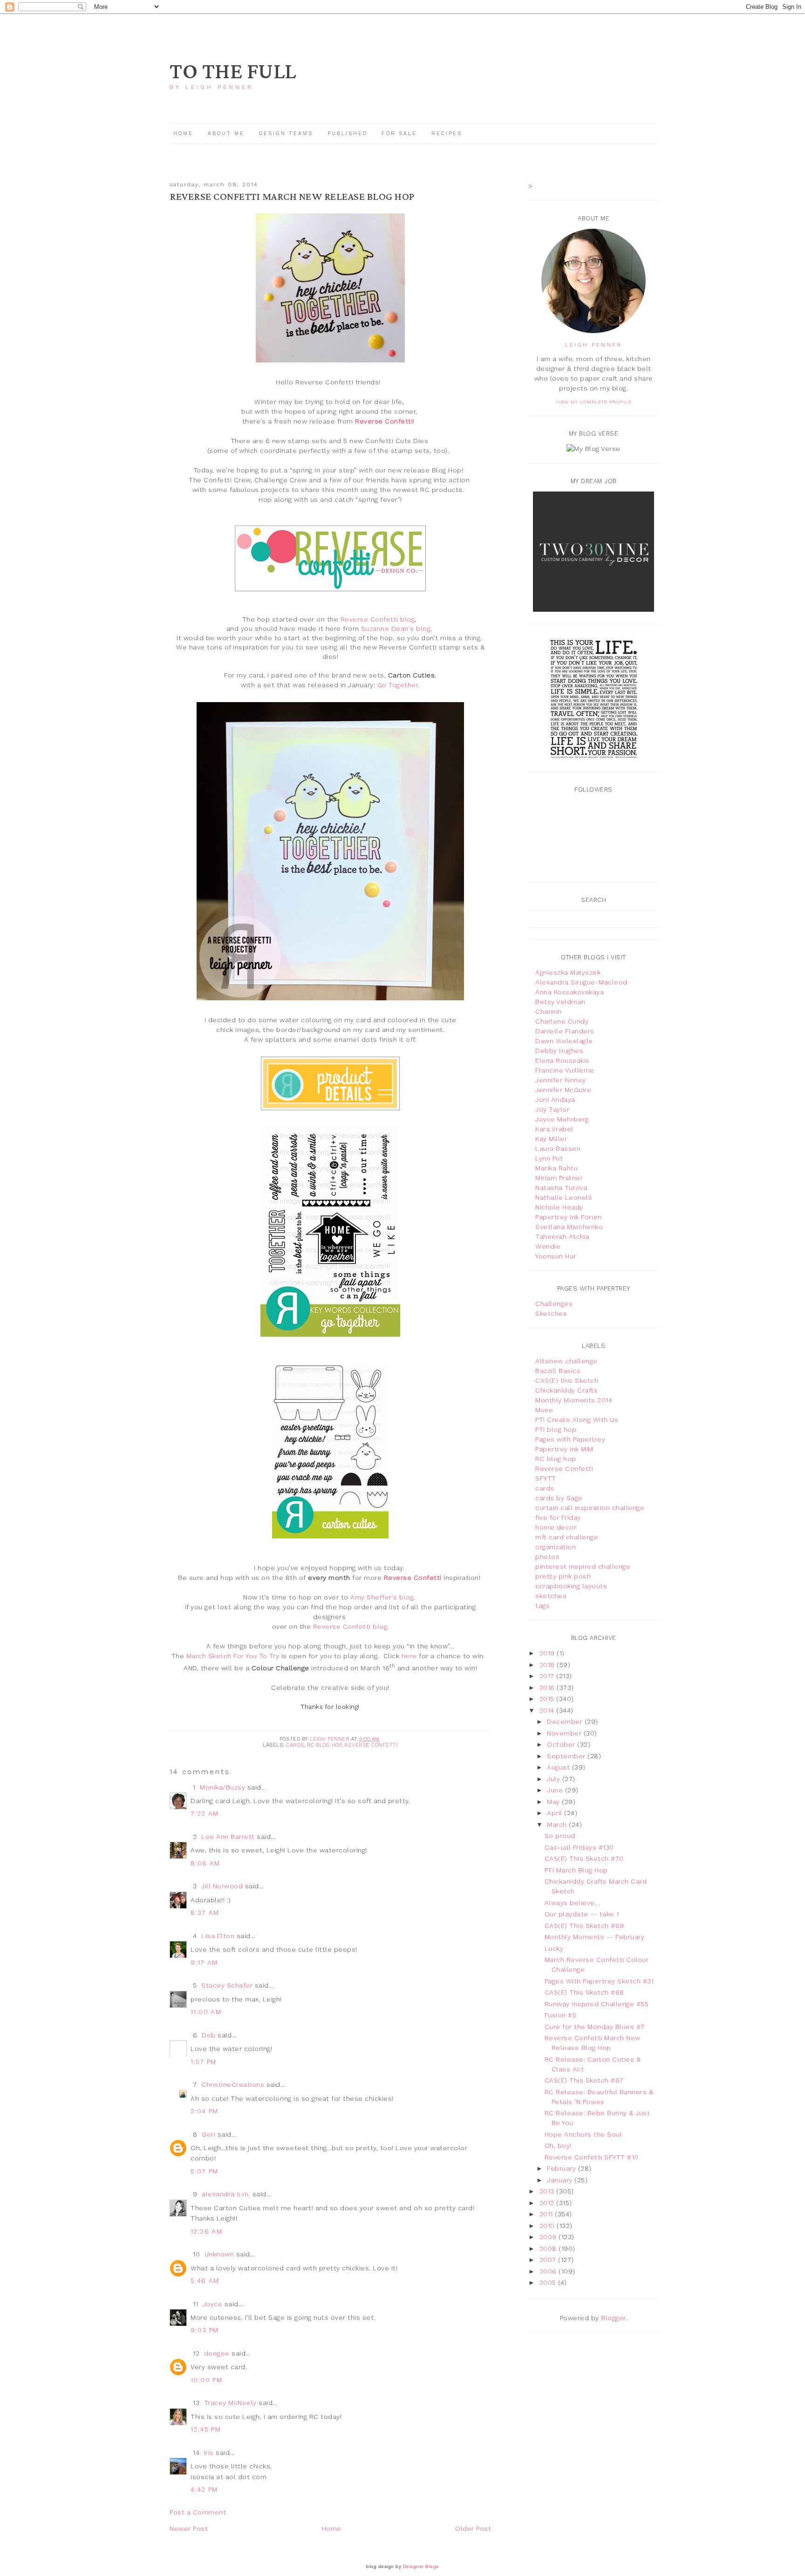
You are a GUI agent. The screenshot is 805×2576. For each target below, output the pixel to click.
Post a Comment (198, 2512)
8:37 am (205, 1913)
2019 (548, 1653)
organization (556, 1547)
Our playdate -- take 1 (582, 1914)
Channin (549, 1011)
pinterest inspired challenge (583, 1566)
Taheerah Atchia (563, 1237)
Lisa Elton (218, 1936)
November (565, 1733)
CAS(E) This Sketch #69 (584, 1926)
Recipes (447, 133)
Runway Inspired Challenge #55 (597, 2004)
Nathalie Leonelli (564, 1197)
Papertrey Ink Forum (569, 1217)
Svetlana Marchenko (569, 1227)
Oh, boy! (558, 2146)
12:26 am (206, 2231)
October (562, 1744)
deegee (217, 2353)
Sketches (551, 1313)
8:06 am (205, 1863)
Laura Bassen (558, 1148)
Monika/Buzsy (222, 1787)
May (554, 1802)
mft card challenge (567, 1537)
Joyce (213, 2304)
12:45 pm (206, 2429)
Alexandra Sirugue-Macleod (581, 982)
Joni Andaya (555, 1100)
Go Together (398, 685)
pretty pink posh (563, 1576)
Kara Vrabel (554, 1129)
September (567, 1756)
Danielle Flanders (565, 1031)
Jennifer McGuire (563, 1090)
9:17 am (204, 1962)
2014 (548, 1710)
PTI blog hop (556, 1429)
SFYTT (546, 1478)
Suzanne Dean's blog (396, 629)
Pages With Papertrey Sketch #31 (599, 1981)
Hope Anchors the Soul (583, 2134)
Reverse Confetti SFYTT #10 (592, 2157)
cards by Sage (559, 1498)
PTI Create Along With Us (577, 1420)
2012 (548, 2203)
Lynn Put (549, 1158)
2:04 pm (205, 2111)
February (563, 2168)
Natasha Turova (561, 1188)
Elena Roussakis (563, 1060)
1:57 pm (204, 2062)
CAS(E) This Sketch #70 (584, 1859)
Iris (209, 2453)
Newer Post (189, 2528)
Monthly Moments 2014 (574, 1400)
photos (547, 1557)
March (558, 1824)
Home (183, 133)
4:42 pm (204, 2489)
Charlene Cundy (562, 1021)
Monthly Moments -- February (595, 1937)
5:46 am (205, 2281)
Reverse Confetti (371, 1745)
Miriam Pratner (559, 1178)
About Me (226, 133)
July (555, 1779)
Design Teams (286, 133)
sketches (551, 1596)
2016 (548, 1688)
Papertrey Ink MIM (564, 1449)
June (556, 1790)
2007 (549, 2260)
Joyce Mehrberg (562, 1119)
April (556, 1813)
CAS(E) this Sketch (567, 1380)
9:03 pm (205, 2330)
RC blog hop (324, 1745)
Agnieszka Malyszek (568, 972)
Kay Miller (551, 1139)
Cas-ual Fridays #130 (579, 1847)
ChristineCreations (233, 2084)
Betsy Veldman (560, 1002)
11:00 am (206, 2012)
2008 (549, 2248)
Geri (208, 2134)
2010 (548, 2226)
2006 (549, 2271)
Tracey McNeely (230, 2403)
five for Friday (558, 1517)
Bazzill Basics (558, 1371)
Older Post (473, 2528)
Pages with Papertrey (570, 1439)
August (559, 1767)
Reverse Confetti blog (378, 619)
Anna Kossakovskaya (570, 992)
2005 (549, 2282)
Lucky (554, 1948)
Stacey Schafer (227, 1985)
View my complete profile (594, 402)
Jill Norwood (222, 1886)
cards (295, 1745)
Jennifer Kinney (561, 1080)
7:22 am (205, 1813)
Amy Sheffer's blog (382, 1597)
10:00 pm (206, 2380)
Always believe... (572, 1903)
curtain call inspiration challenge (590, 1508)
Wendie (548, 1246)
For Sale (399, 133)
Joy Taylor (552, 1109)
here (409, 1656)
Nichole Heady (559, 1207)
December (566, 1722)
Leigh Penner (594, 345)
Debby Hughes (559, 1051)
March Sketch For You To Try (233, 1656)
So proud (560, 1836)
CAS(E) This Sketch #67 (584, 2080)
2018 (548, 1665)
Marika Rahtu (556, 1168)
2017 (548, 1676)
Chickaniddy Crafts (566, 1390)
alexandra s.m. (226, 2194)
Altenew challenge (566, 1361)
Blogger (613, 2318)
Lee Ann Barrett (228, 1837)
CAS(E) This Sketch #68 (584, 1992)
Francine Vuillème (565, 1070)
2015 (548, 1699)
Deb (209, 2035)
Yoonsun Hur (556, 1256)
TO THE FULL (233, 72)
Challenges (554, 1304)
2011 (547, 2214)
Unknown (219, 2254)
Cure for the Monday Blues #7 (595, 2027)
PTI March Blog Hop (576, 1870)
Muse (544, 1410)
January (561, 2180)
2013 (548, 2191)
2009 (549, 2237)
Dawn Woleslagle (564, 1041)
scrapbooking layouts (571, 1586)
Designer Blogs (421, 2566)
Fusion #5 (561, 2015)
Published (349, 133)
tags (542, 1606)
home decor (556, 1527)
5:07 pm (205, 2171)
